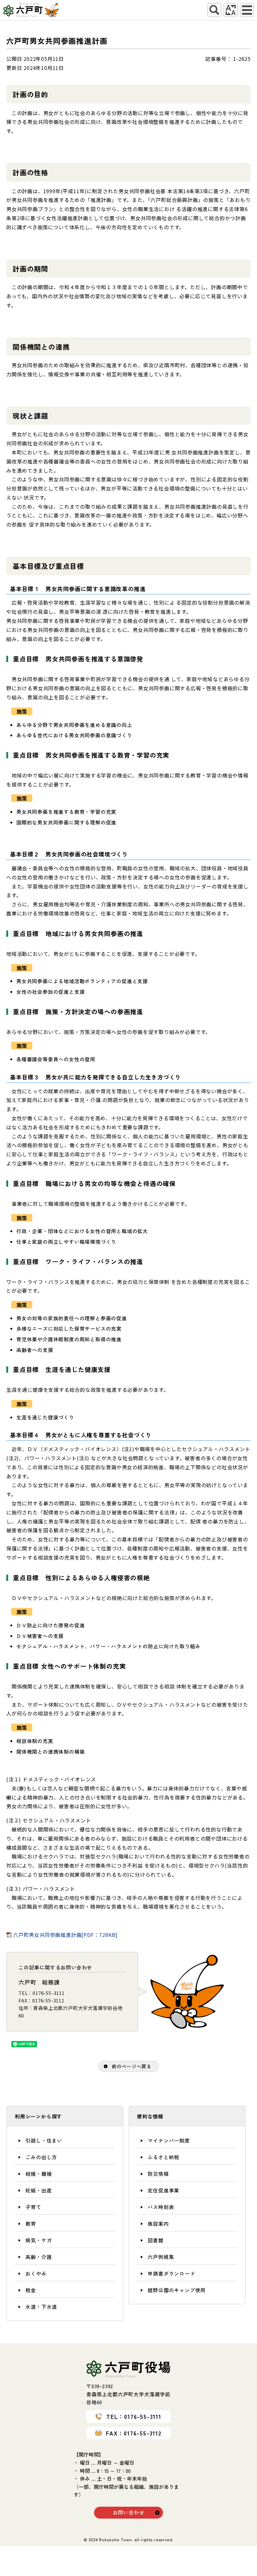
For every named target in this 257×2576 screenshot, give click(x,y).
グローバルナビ (247, 10)
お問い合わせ (129, 2512)
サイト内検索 (214, 10)
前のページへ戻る (132, 2066)
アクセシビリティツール (231, 10)
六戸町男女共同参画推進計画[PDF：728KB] (65, 1935)
